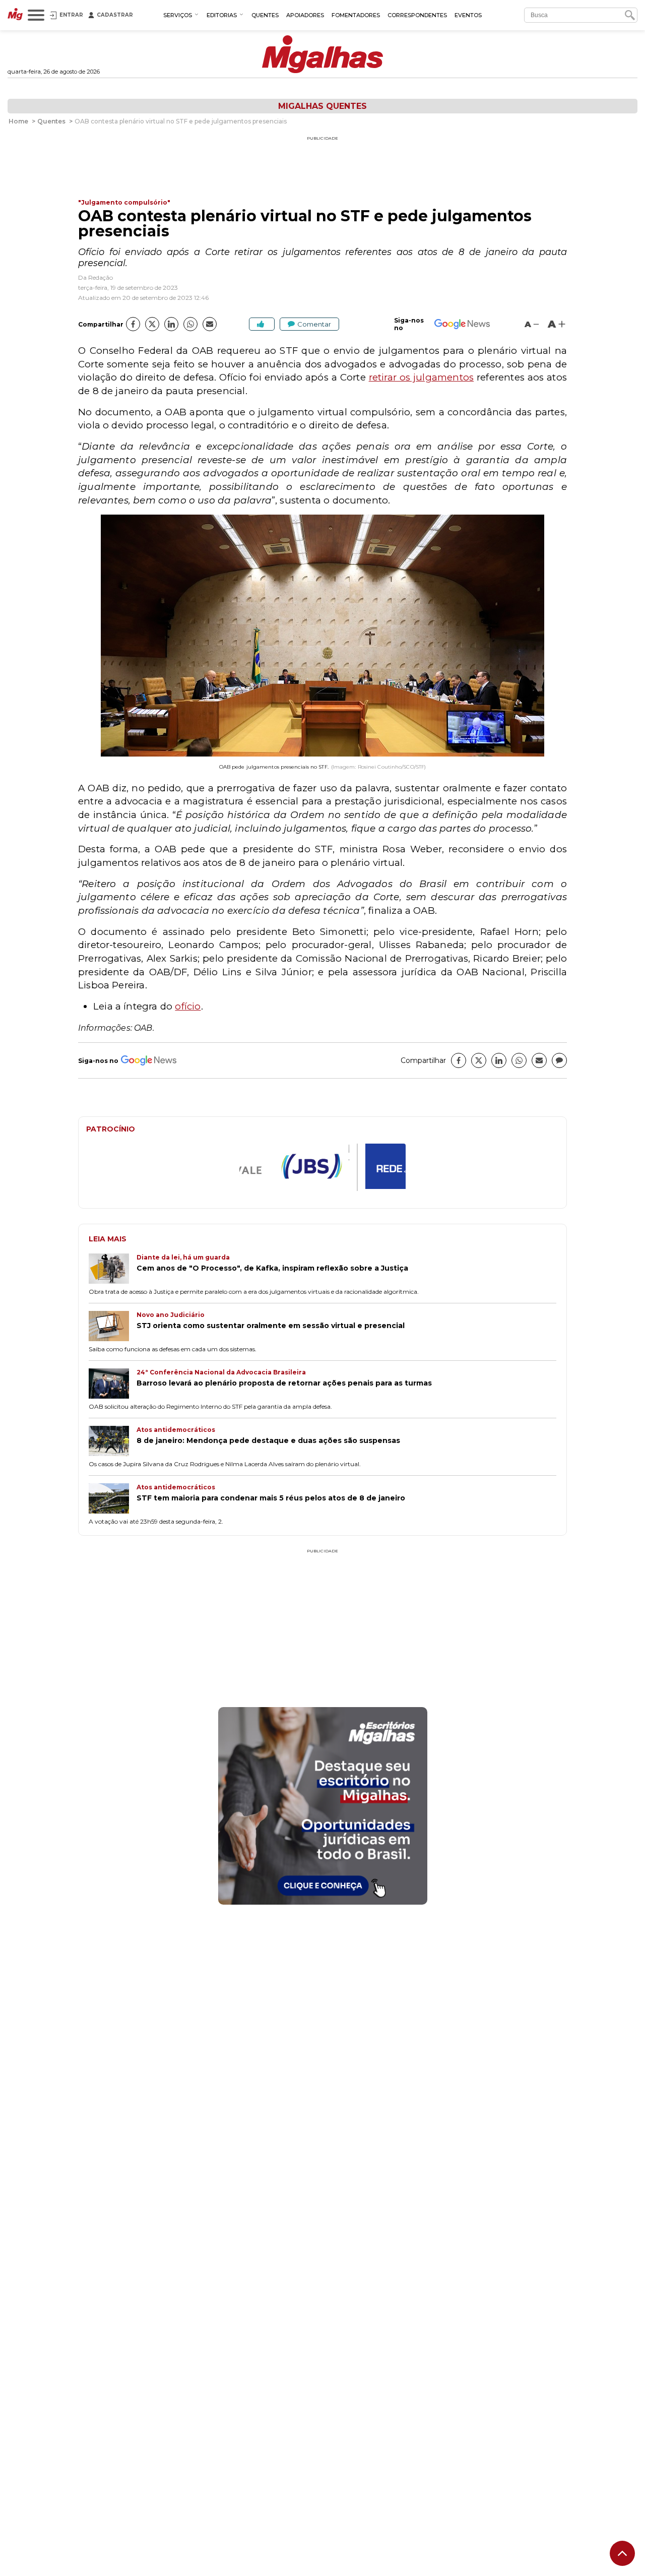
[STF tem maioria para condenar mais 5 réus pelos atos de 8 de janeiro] (113, 1499)
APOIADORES (305, 15)
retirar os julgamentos (422, 377)
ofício (188, 1006)
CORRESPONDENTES (417, 15)
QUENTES (265, 15)
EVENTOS (468, 15)
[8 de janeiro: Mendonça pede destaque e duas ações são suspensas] (113, 1442)
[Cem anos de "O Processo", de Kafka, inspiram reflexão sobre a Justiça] (113, 1270)
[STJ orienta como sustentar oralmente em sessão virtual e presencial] (113, 1327)
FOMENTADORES (356, 15)
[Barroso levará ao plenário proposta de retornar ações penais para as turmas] (113, 1385)
